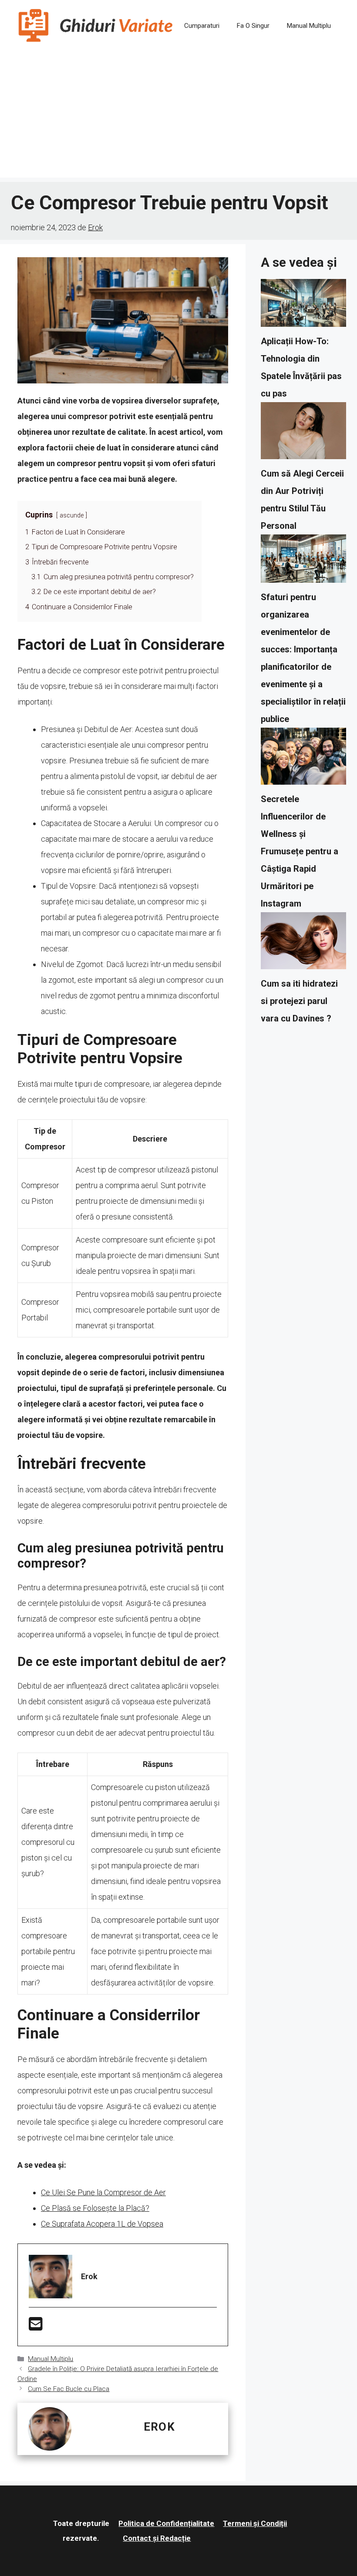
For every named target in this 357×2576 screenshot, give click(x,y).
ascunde (72, 516)
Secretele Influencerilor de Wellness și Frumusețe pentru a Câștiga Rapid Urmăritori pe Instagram (300, 851)
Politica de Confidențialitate (166, 2523)
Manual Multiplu (309, 26)
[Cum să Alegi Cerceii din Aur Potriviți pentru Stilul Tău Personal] (303, 433)
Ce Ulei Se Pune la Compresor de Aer (103, 2192)
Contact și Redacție (157, 2538)
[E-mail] (36, 2327)
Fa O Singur (253, 26)
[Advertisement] (178, 117)
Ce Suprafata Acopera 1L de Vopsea (102, 2224)
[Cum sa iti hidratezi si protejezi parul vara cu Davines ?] (303, 944)
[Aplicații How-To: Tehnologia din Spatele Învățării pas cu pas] (303, 306)
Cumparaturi (202, 26)
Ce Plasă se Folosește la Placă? (95, 2208)
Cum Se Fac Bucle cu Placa (69, 2389)
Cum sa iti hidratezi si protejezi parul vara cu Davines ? (299, 1001)
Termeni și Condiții (255, 2523)
